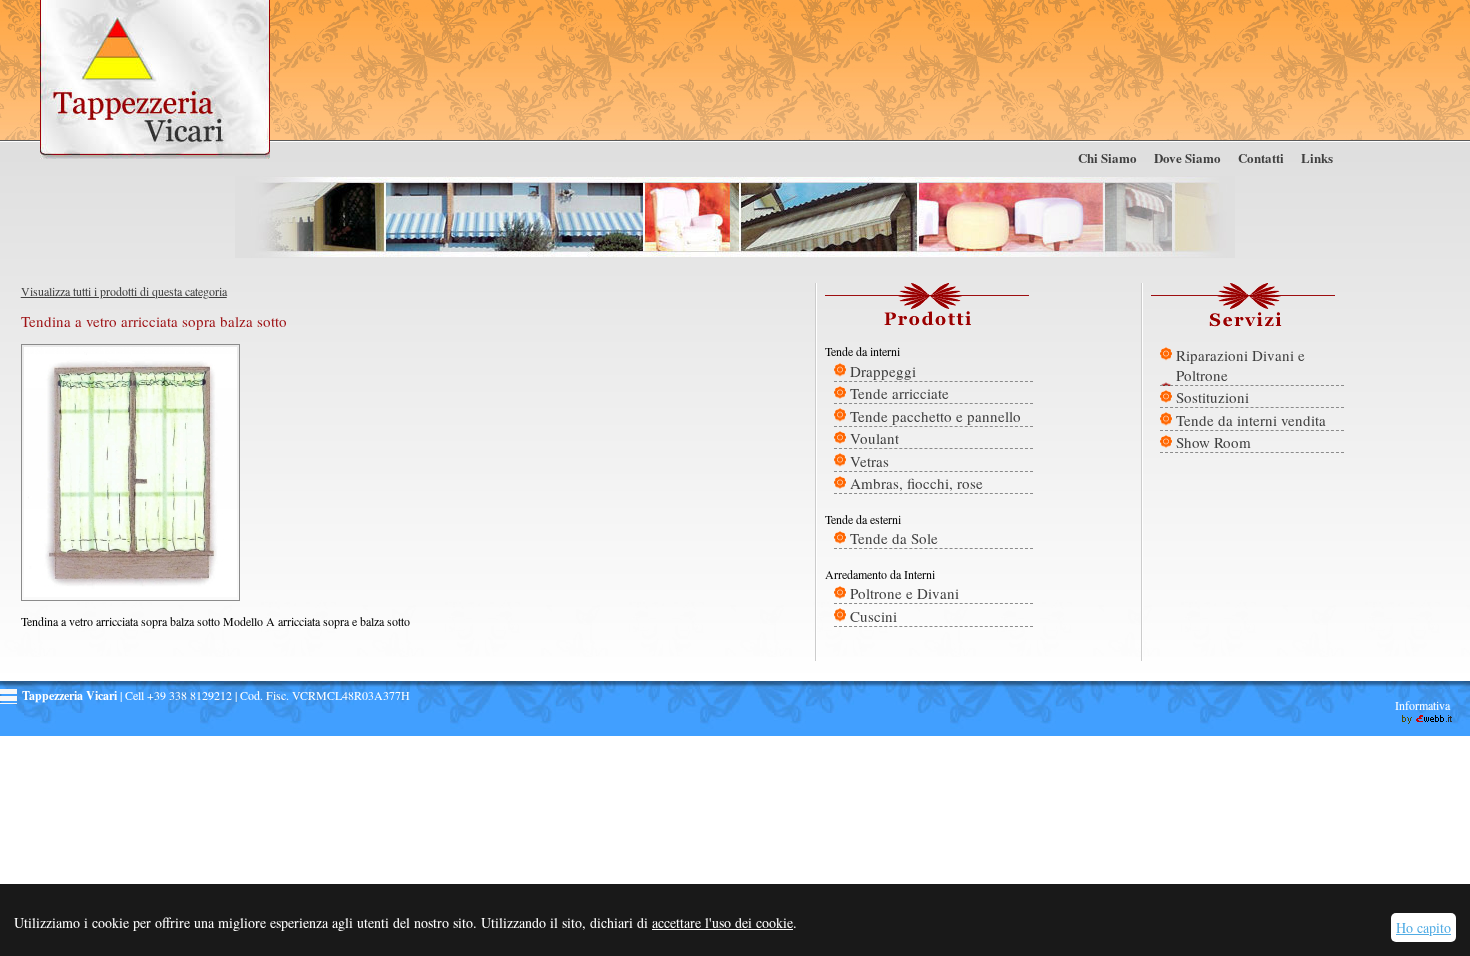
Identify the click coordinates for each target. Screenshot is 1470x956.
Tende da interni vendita (1251, 420)
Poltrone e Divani (904, 593)
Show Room (1213, 442)
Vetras (869, 461)
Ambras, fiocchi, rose (916, 483)
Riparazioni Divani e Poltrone (1240, 365)
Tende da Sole (894, 538)
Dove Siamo (1187, 157)
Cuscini (873, 616)
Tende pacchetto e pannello (935, 416)
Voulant (874, 438)
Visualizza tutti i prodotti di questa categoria (124, 291)
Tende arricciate (899, 393)
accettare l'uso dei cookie (722, 922)
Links (1317, 157)
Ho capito (1423, 927)
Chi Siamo (1107, 157)
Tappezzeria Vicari (155, 80)
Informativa (1422, 705)
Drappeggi (883, 371)
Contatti (1261, 157)
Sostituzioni (1212, 397)
